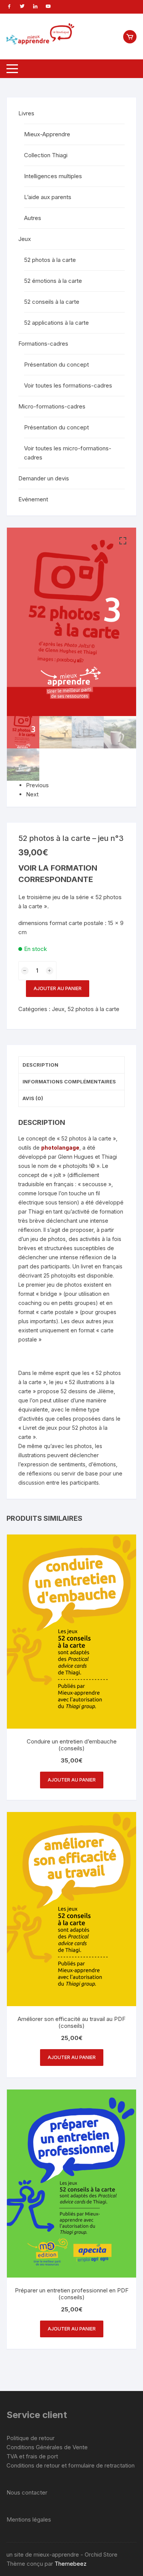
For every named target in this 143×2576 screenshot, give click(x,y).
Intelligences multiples (53, 176)
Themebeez (71, 2564)
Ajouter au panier (58, 988)
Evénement (33, 499)
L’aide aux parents (48, 197)
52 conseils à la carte (52, 302)
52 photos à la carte (93, 1009)
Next (32, 794)
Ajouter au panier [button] (72, 1780)
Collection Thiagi (46, 155)
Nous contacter (27, 2492)
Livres (26, 113)
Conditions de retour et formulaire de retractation (71, 2465)
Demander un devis (44, 478)
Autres (33, 218)
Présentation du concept (56, 364)
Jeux (58, 1009)
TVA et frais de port (32, 2456)
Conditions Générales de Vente (47, 2447)
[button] (123, 541)
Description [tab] (40, 1065)
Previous (37, 785)
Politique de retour (31, 2438)
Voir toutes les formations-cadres (68, 385)
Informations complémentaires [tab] (69, 1081)
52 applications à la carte (56, 323)
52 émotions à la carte (53, 281)
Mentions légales (29, 2519)
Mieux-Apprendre (47, 134)
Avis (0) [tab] (33, 1098)
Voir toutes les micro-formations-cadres (68, 453)
